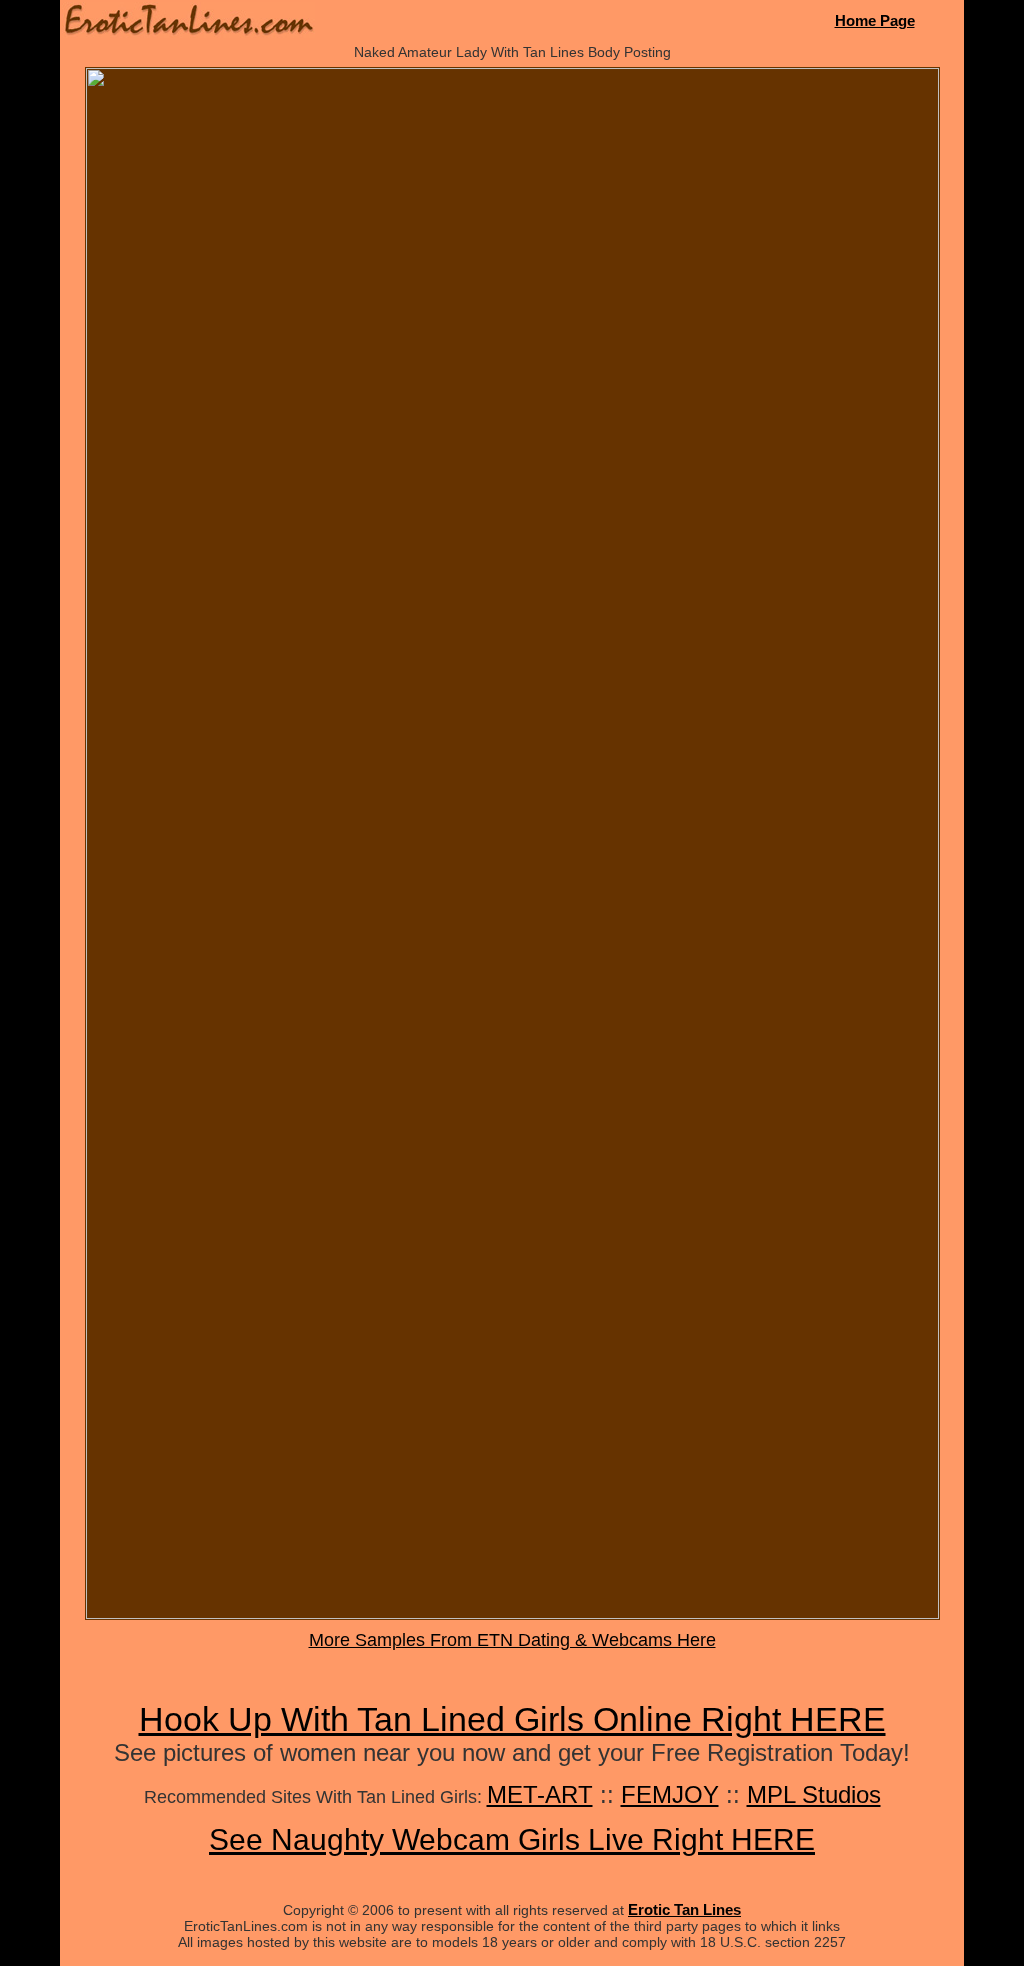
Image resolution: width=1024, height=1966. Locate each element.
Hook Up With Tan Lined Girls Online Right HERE (512, 1719)
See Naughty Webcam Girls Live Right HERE (512, 1839)
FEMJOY (670, 1794)
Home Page (875, 20)
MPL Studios (814, 1794)
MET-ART (540, 1794)
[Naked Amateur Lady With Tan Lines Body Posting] (512, 1613)
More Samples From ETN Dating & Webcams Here (512, 1640)
